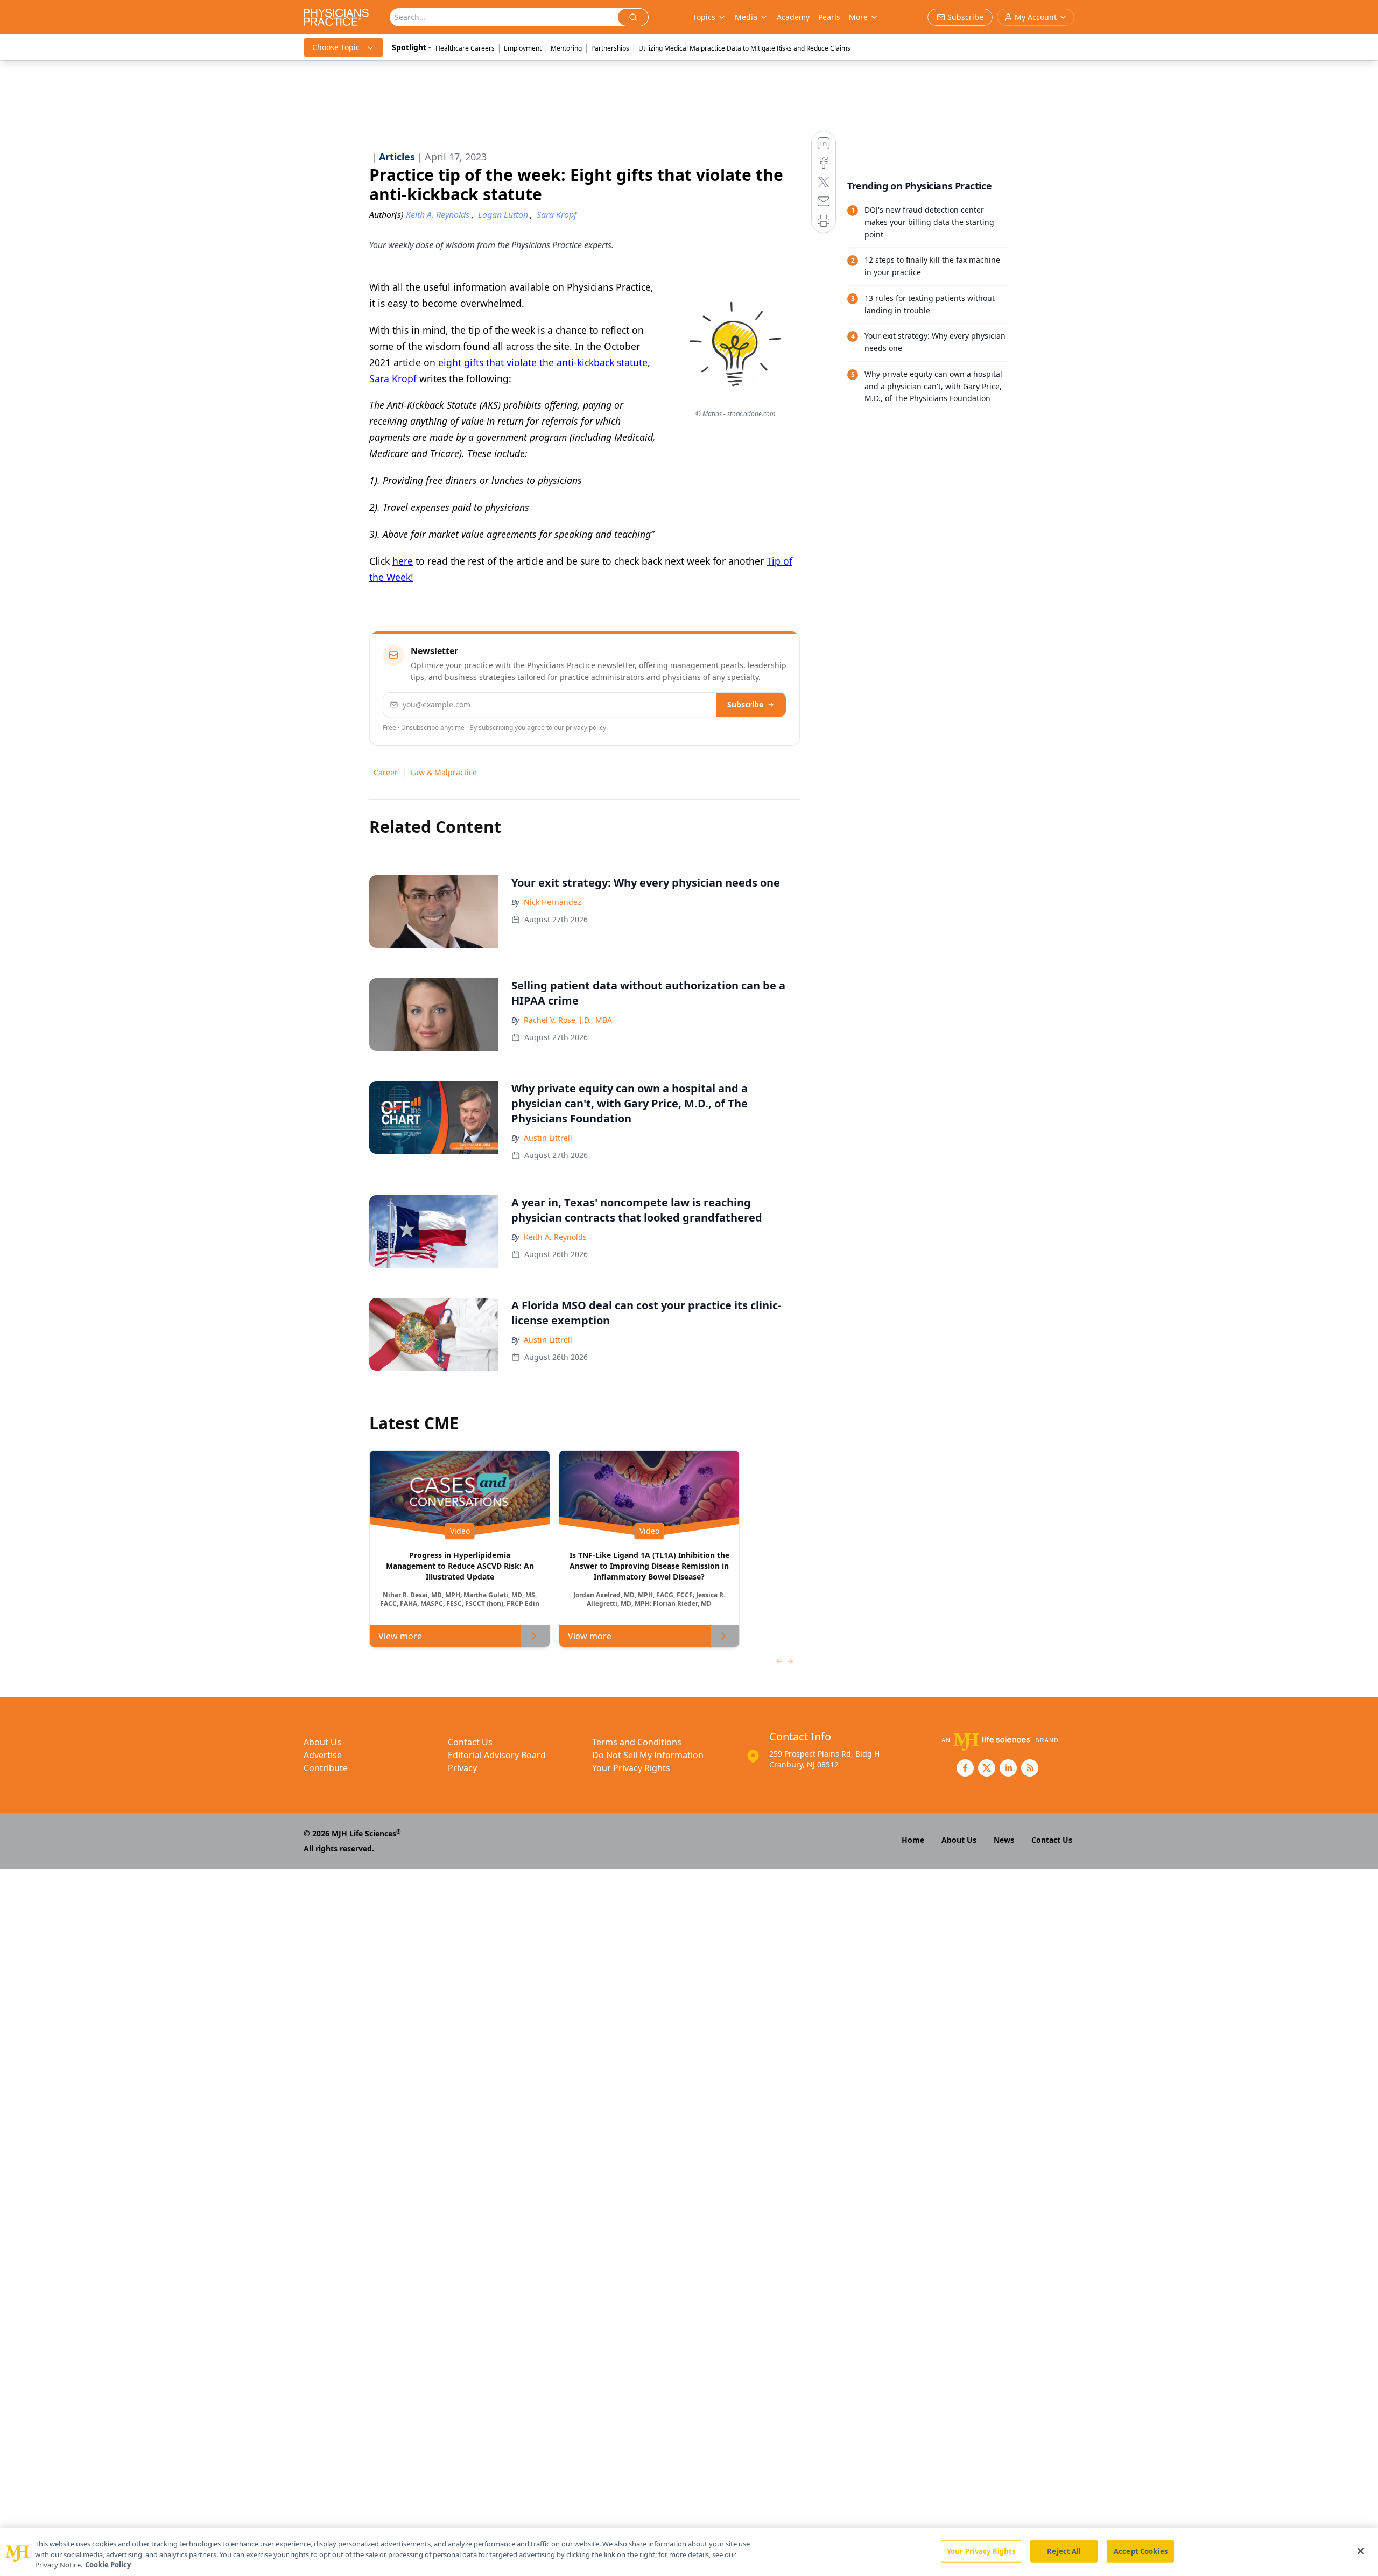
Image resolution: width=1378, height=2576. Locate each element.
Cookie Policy (108, 2565)
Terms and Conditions (637, 1742)
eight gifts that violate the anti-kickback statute (543, 362)
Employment (523, 48)
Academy (793, 17)
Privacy (462, 1768)
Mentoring (566, 48)
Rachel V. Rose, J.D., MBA (568, 1020)
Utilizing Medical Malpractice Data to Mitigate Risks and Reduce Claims (744, 48)
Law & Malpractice (444, 772)
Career (386, 772)
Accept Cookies (1141, 2551)
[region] (689, 2552)
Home (913, 1840)
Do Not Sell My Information (648, 1755)
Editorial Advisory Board (497, 1755)
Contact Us (470, 1742)
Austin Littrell (548, 1138)
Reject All (1064, 2551)
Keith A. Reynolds (555, 1237)
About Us (322, 1742)
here (403, 561)
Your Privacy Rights (631, 1768)
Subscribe (745, 704)
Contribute (326, 1768)
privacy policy (586, 728)
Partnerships (610, 48)
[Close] (1361, 2551)
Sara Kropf (393, 378)
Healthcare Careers (465, 48)
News (1004, 1840)
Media (746, 17)
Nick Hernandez (553, 902)
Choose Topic (336, 47)
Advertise (323, 1755)
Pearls (829, 17)
